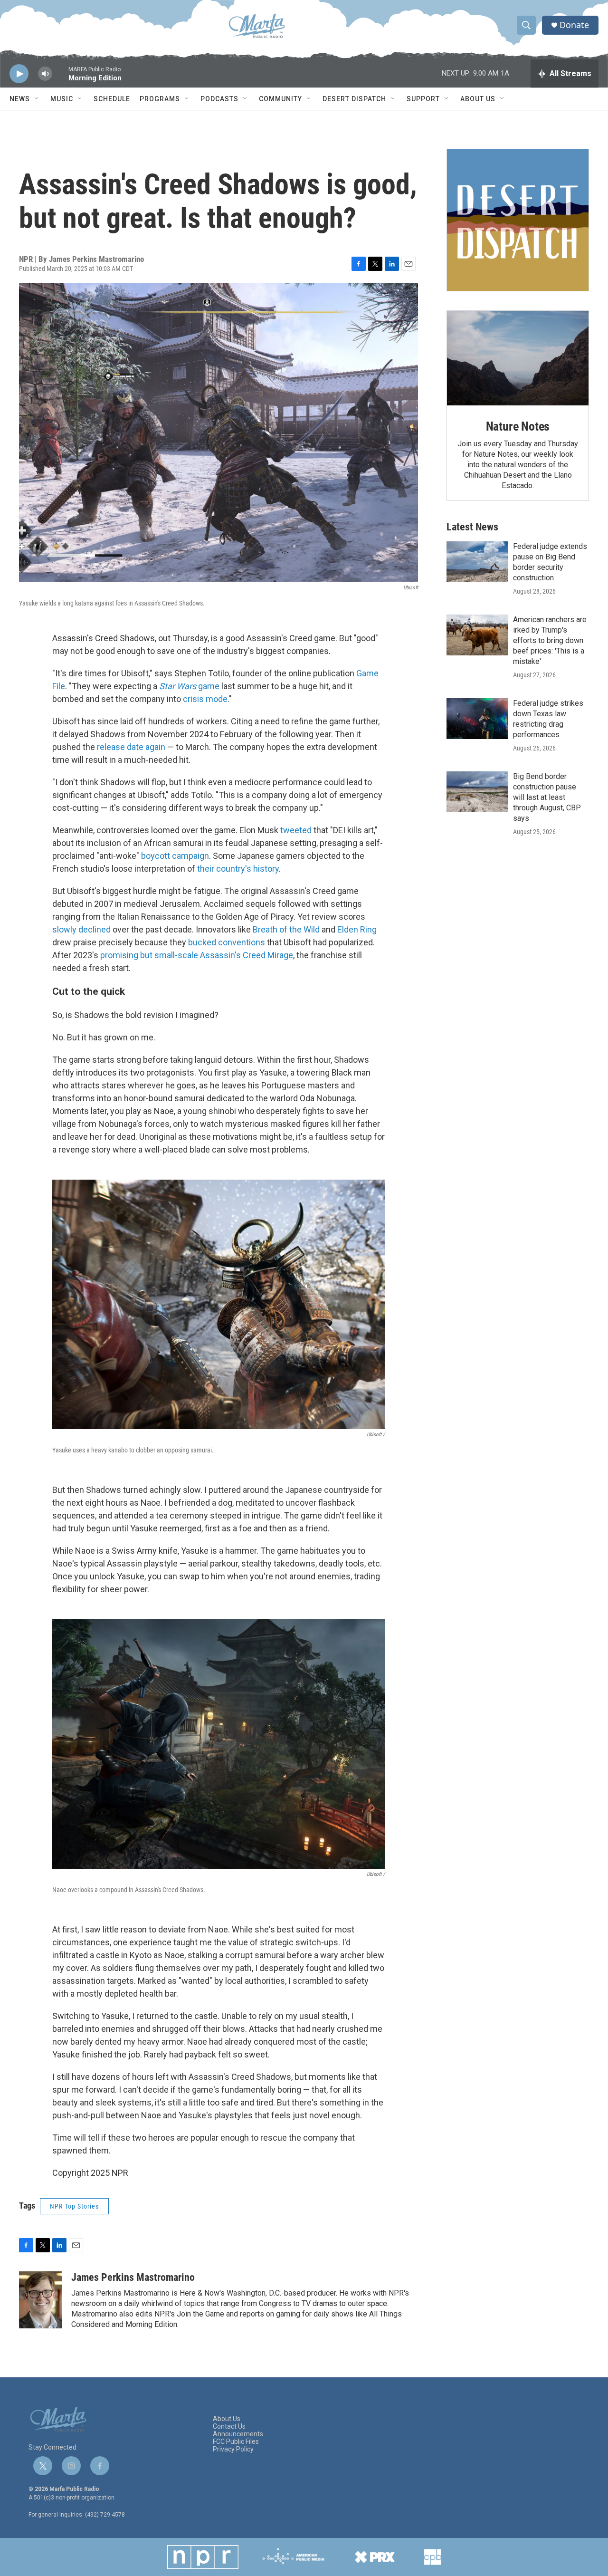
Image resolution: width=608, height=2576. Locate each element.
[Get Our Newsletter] (518, 220)
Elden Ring (356, 929)
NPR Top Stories (74, 2206)
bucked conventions (226, 942)
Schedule (112, 99)
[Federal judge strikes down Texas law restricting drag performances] (477, 719)
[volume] (45, 74)
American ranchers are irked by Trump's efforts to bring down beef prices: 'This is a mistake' (550, 640)
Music (62, 99)
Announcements (238, 2434)
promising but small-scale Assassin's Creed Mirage (196, 955)
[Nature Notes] (518, 358)
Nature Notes (518, 426)
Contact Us (229, 2427)
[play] (19, 74)
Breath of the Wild (285, 929)
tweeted (295, 830)
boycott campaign (174, 856)
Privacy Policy (233, 2449)
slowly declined (81, 929)
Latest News (472, 527)
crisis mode (204, 699)
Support (423, 99)
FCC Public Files (236, 2442)
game (189, 686)
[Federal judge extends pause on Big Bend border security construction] (477, 562)
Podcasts (219, 99)
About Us (478, 99)
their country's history (237, 869)
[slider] (60, 78)
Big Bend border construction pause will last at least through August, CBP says (547, 797)
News (20, 99)
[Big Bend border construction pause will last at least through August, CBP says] (477, 792)
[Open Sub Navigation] (37, 99)
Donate (574, 25)
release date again (130, 747)
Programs (160, 99)
